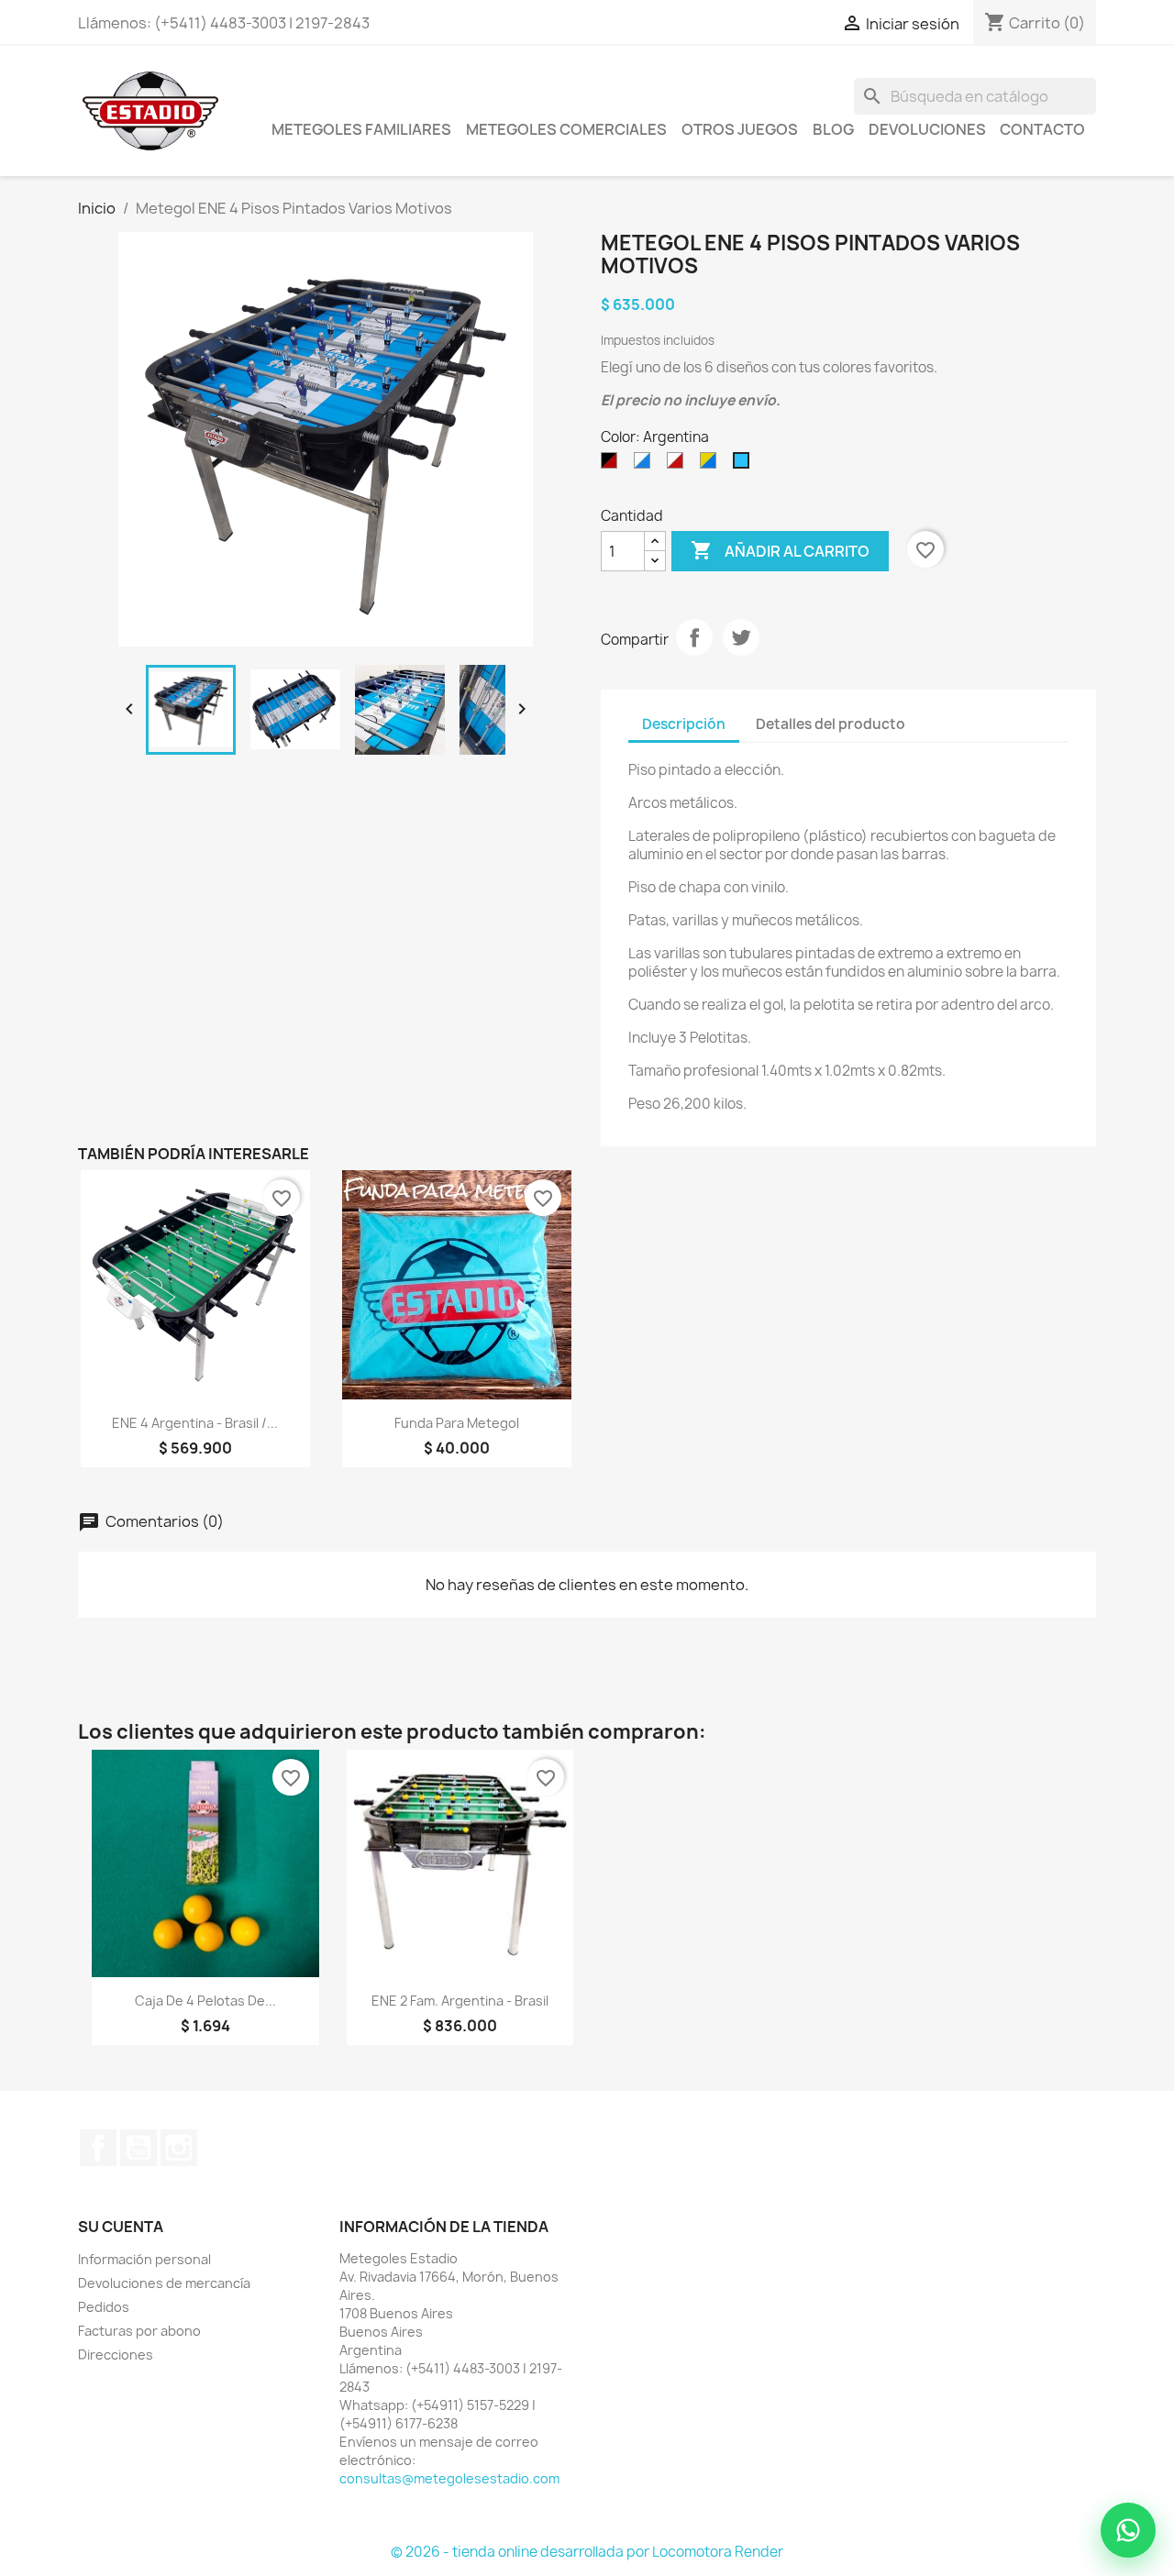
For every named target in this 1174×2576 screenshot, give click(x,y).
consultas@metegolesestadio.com (449, 2478)
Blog (833, 129)
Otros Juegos (740, 129)
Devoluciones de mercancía (164, 2283)
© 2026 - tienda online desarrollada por (521, 2552)
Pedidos (104, 2307)
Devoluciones (927, 129)
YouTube (138, 2148)
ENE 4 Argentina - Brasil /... (195, 1423)
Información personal (144, 2259)
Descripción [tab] (684, 724)
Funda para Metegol (457, 1423)
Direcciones (116, 2355)
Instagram (179, 2148)
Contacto (1042, 129)
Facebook (98, 2148)
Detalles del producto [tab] (831, 724)
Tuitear (741, 637)
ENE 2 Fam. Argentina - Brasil (460, 2001)
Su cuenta (121, 2227)
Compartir (694, 637)
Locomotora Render (718, 2552)
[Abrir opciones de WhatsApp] (1128, 2530)
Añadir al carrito (780, 550)
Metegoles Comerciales (566, 129)
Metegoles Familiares (361, 129)
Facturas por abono (139, 2331)
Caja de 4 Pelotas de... (205, 2001)
